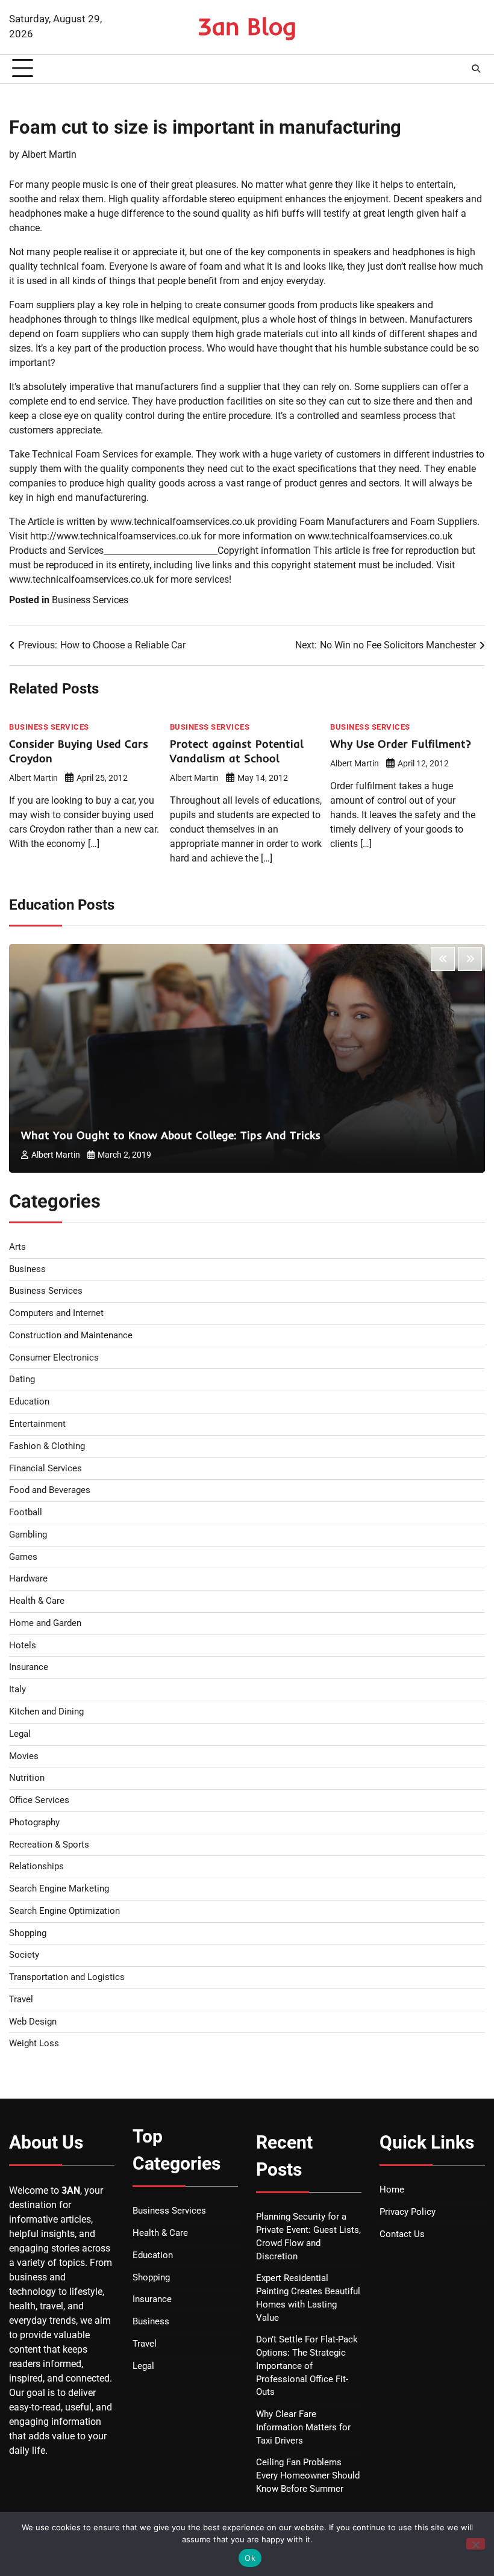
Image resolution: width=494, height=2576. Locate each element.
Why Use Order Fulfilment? (401, 744)
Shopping (28, 1933)
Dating (22, 1380)
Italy (17, 1690)
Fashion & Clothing (47, 1446)
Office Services (39, 1800)
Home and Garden (45, 1623)
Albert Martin (49, 154)
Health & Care (37, 1601)
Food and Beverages (50, 1490)
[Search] (476, 69)
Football (26, 1513)
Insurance (29, 1667)
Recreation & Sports (49, 1845)
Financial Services (45, 1469)
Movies (24, 1756)
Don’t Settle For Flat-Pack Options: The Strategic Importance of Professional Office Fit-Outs (307, 2366)
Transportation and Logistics (67, 1977)
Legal (20, 1734)
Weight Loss (34, 2044)
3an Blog (247, 26)
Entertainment (37, 1424)
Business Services (90, 600)
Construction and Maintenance (71, 1336)
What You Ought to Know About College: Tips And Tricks (171, 1135)
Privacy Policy (408, 2212)
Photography (34, 1823)
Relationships (36, 1867)
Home (392, 2190)
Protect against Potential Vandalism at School (237, 751)
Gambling (28, 1535)
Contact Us (402, 2234)
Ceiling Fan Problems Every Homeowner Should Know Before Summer (308, 2476)
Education (29, 1402)
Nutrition (27, 1778)
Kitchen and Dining (46, 1712)
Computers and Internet (56, 1313)
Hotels (23, 1646)
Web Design (33, 2022)
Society (24, 1955)
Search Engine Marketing (59, 1889)
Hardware (28, 1579)
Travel (21, 2000)
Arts (17, 1247)
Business (27, 1269)
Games (23, 1557)
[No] (476, 2544)
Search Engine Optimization (64, 1911)
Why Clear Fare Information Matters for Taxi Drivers (303, 2428)
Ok (250, 2558)
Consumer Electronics (54, 1358)
